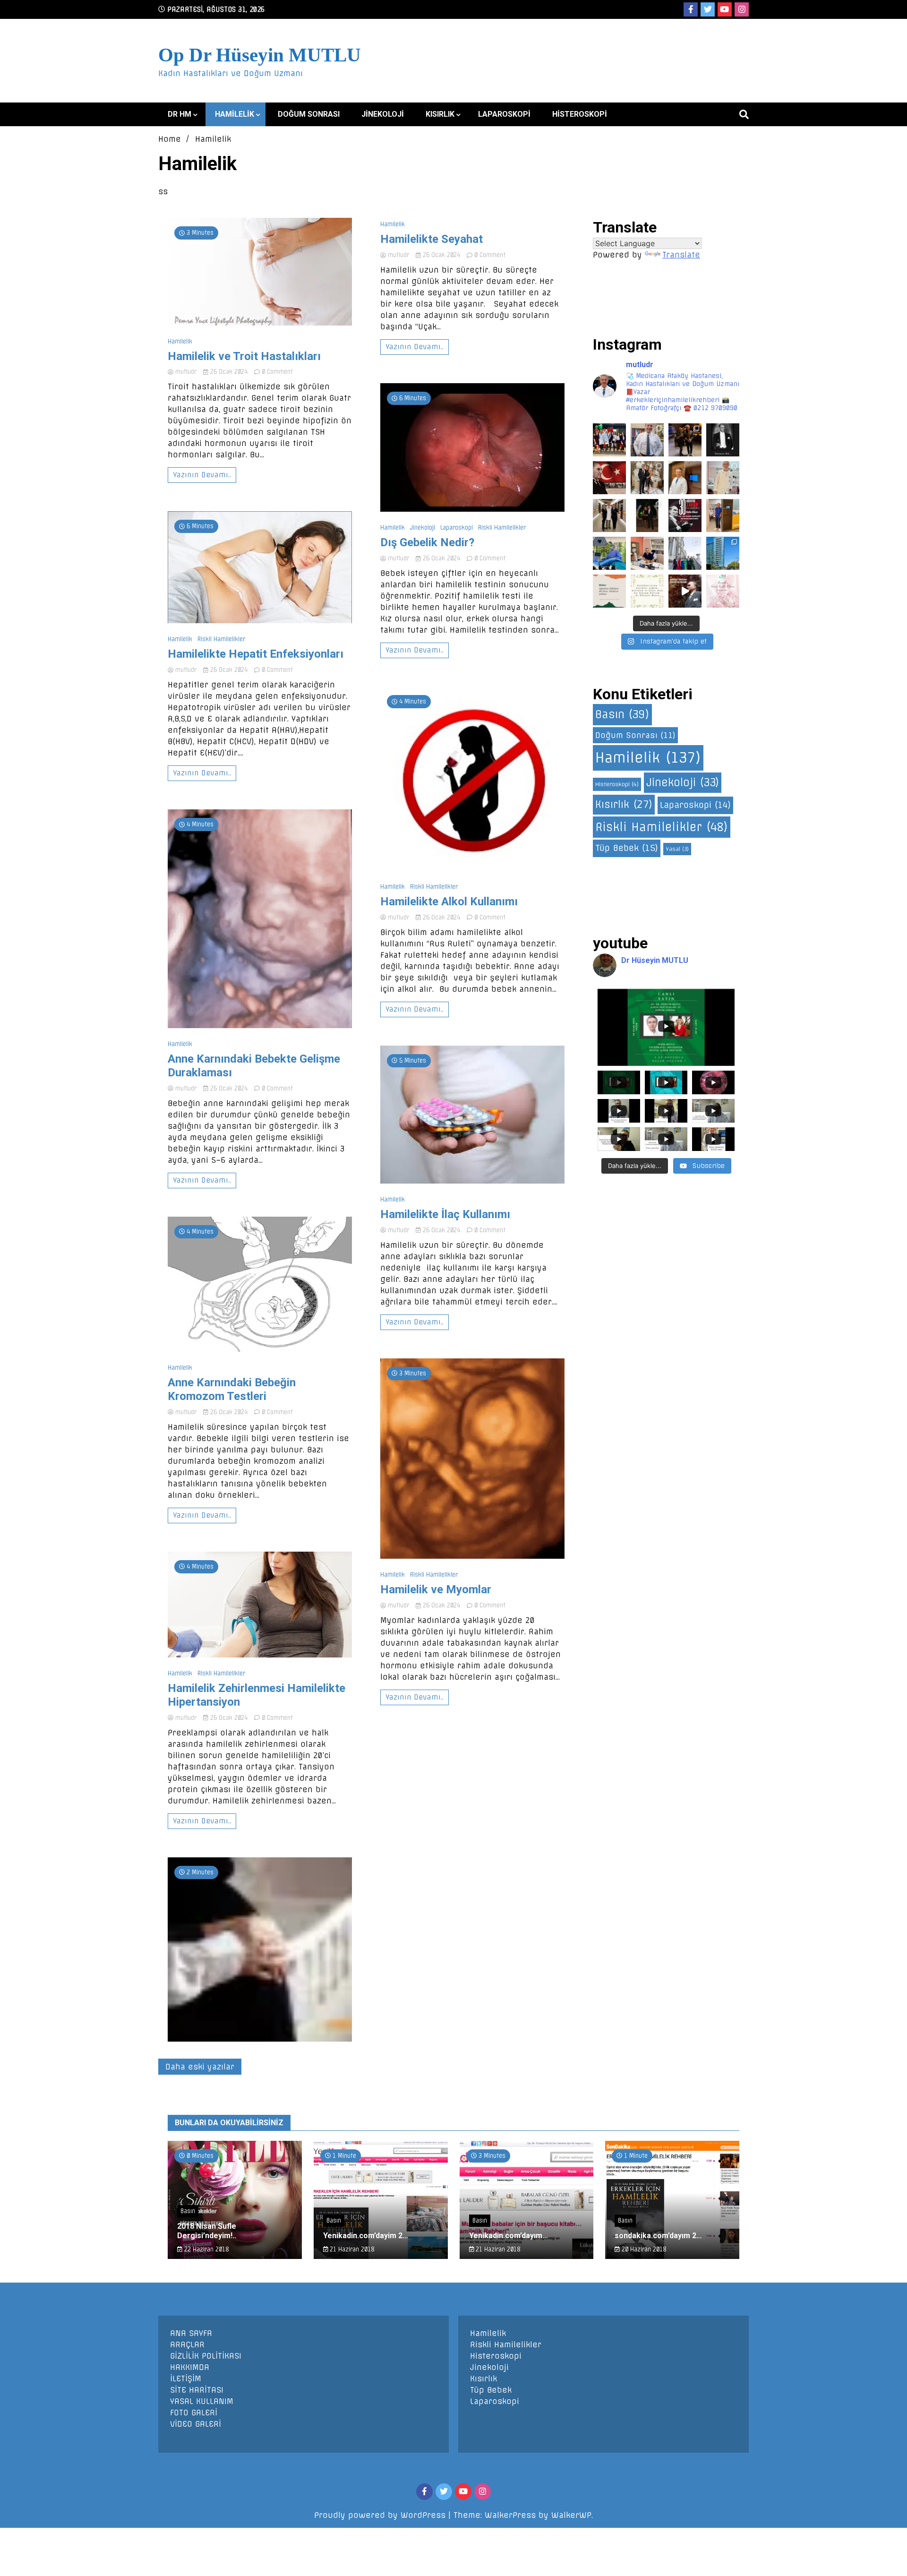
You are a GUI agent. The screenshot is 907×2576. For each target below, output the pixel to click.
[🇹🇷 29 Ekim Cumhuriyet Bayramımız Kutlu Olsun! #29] (609, 478)
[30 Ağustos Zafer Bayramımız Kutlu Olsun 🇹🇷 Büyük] (685, 515)
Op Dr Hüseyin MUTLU (260, 55)
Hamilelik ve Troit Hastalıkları (244, 356)
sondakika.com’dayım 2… (658, 2236)
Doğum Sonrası (309, 114)
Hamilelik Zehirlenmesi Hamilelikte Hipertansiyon (257, 1695)
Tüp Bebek (627, 848)
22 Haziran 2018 (205, 2249)
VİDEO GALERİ (196, 2424)
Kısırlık (440, 114)
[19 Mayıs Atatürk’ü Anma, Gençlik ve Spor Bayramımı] (685, 591)
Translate (681, 255)
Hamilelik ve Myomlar (436, 1589)
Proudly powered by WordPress (381, 2515)
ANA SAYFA (191, 2333)
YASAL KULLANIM (202, 2401)
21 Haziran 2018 (351, 2249)
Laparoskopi (504, 114)
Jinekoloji (383, 114)
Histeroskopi (580, 114)
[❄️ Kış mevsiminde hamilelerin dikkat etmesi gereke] (647, 440)
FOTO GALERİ (194, 2413)
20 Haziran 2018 (643, 2249)
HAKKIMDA (190, 2367)
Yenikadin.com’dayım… (509, 2236)
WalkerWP (571, 2515)
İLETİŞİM (186, 2379)
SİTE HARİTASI (197, 2390)
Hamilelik (235, 114)
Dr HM (180, 114)
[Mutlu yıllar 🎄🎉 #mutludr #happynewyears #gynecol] (609, 440)
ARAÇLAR (187, 2344)
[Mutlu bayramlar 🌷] (647, 591)
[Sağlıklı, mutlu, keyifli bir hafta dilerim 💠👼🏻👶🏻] (647, 553)
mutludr (186, 372)
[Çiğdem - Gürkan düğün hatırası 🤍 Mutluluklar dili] (647, 478)
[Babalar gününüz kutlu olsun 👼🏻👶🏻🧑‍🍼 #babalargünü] (609, 591)
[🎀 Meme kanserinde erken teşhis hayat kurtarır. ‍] (723, 478)
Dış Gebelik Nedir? (427, 542)
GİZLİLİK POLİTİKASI (206, 2356)
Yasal (677, 849)
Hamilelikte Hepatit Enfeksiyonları (256, 654)
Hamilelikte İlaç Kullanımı (445, 1214)
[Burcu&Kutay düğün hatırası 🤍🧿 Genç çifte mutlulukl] (647, 515)
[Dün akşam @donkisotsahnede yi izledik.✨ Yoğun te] (685, 440)
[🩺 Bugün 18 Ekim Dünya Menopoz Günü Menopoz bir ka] (685, 478)
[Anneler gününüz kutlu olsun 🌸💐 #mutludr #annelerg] (723, 591)
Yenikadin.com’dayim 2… (366, 2236)
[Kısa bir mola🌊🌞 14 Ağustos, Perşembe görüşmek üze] (723, 515)
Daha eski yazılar (200, 2067)
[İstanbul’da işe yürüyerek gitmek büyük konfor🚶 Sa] (723, 553)
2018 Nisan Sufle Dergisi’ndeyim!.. (207, 2231)
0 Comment (277, 372)
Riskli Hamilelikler (221, 639)
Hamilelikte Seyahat (432, 239)
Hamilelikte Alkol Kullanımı (449, 902)
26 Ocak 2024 (229, 372)
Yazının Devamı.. (202, 475)
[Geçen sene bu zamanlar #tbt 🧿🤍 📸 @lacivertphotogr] (685, 553)
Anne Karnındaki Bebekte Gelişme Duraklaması (254, 1066)
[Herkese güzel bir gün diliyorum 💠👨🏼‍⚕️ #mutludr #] (609, 553)
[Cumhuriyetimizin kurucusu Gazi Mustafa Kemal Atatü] (723, 440)
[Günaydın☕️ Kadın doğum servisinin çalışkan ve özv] (609, 515)
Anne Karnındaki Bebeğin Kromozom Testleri (232, 1389)
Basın (622, 714)
